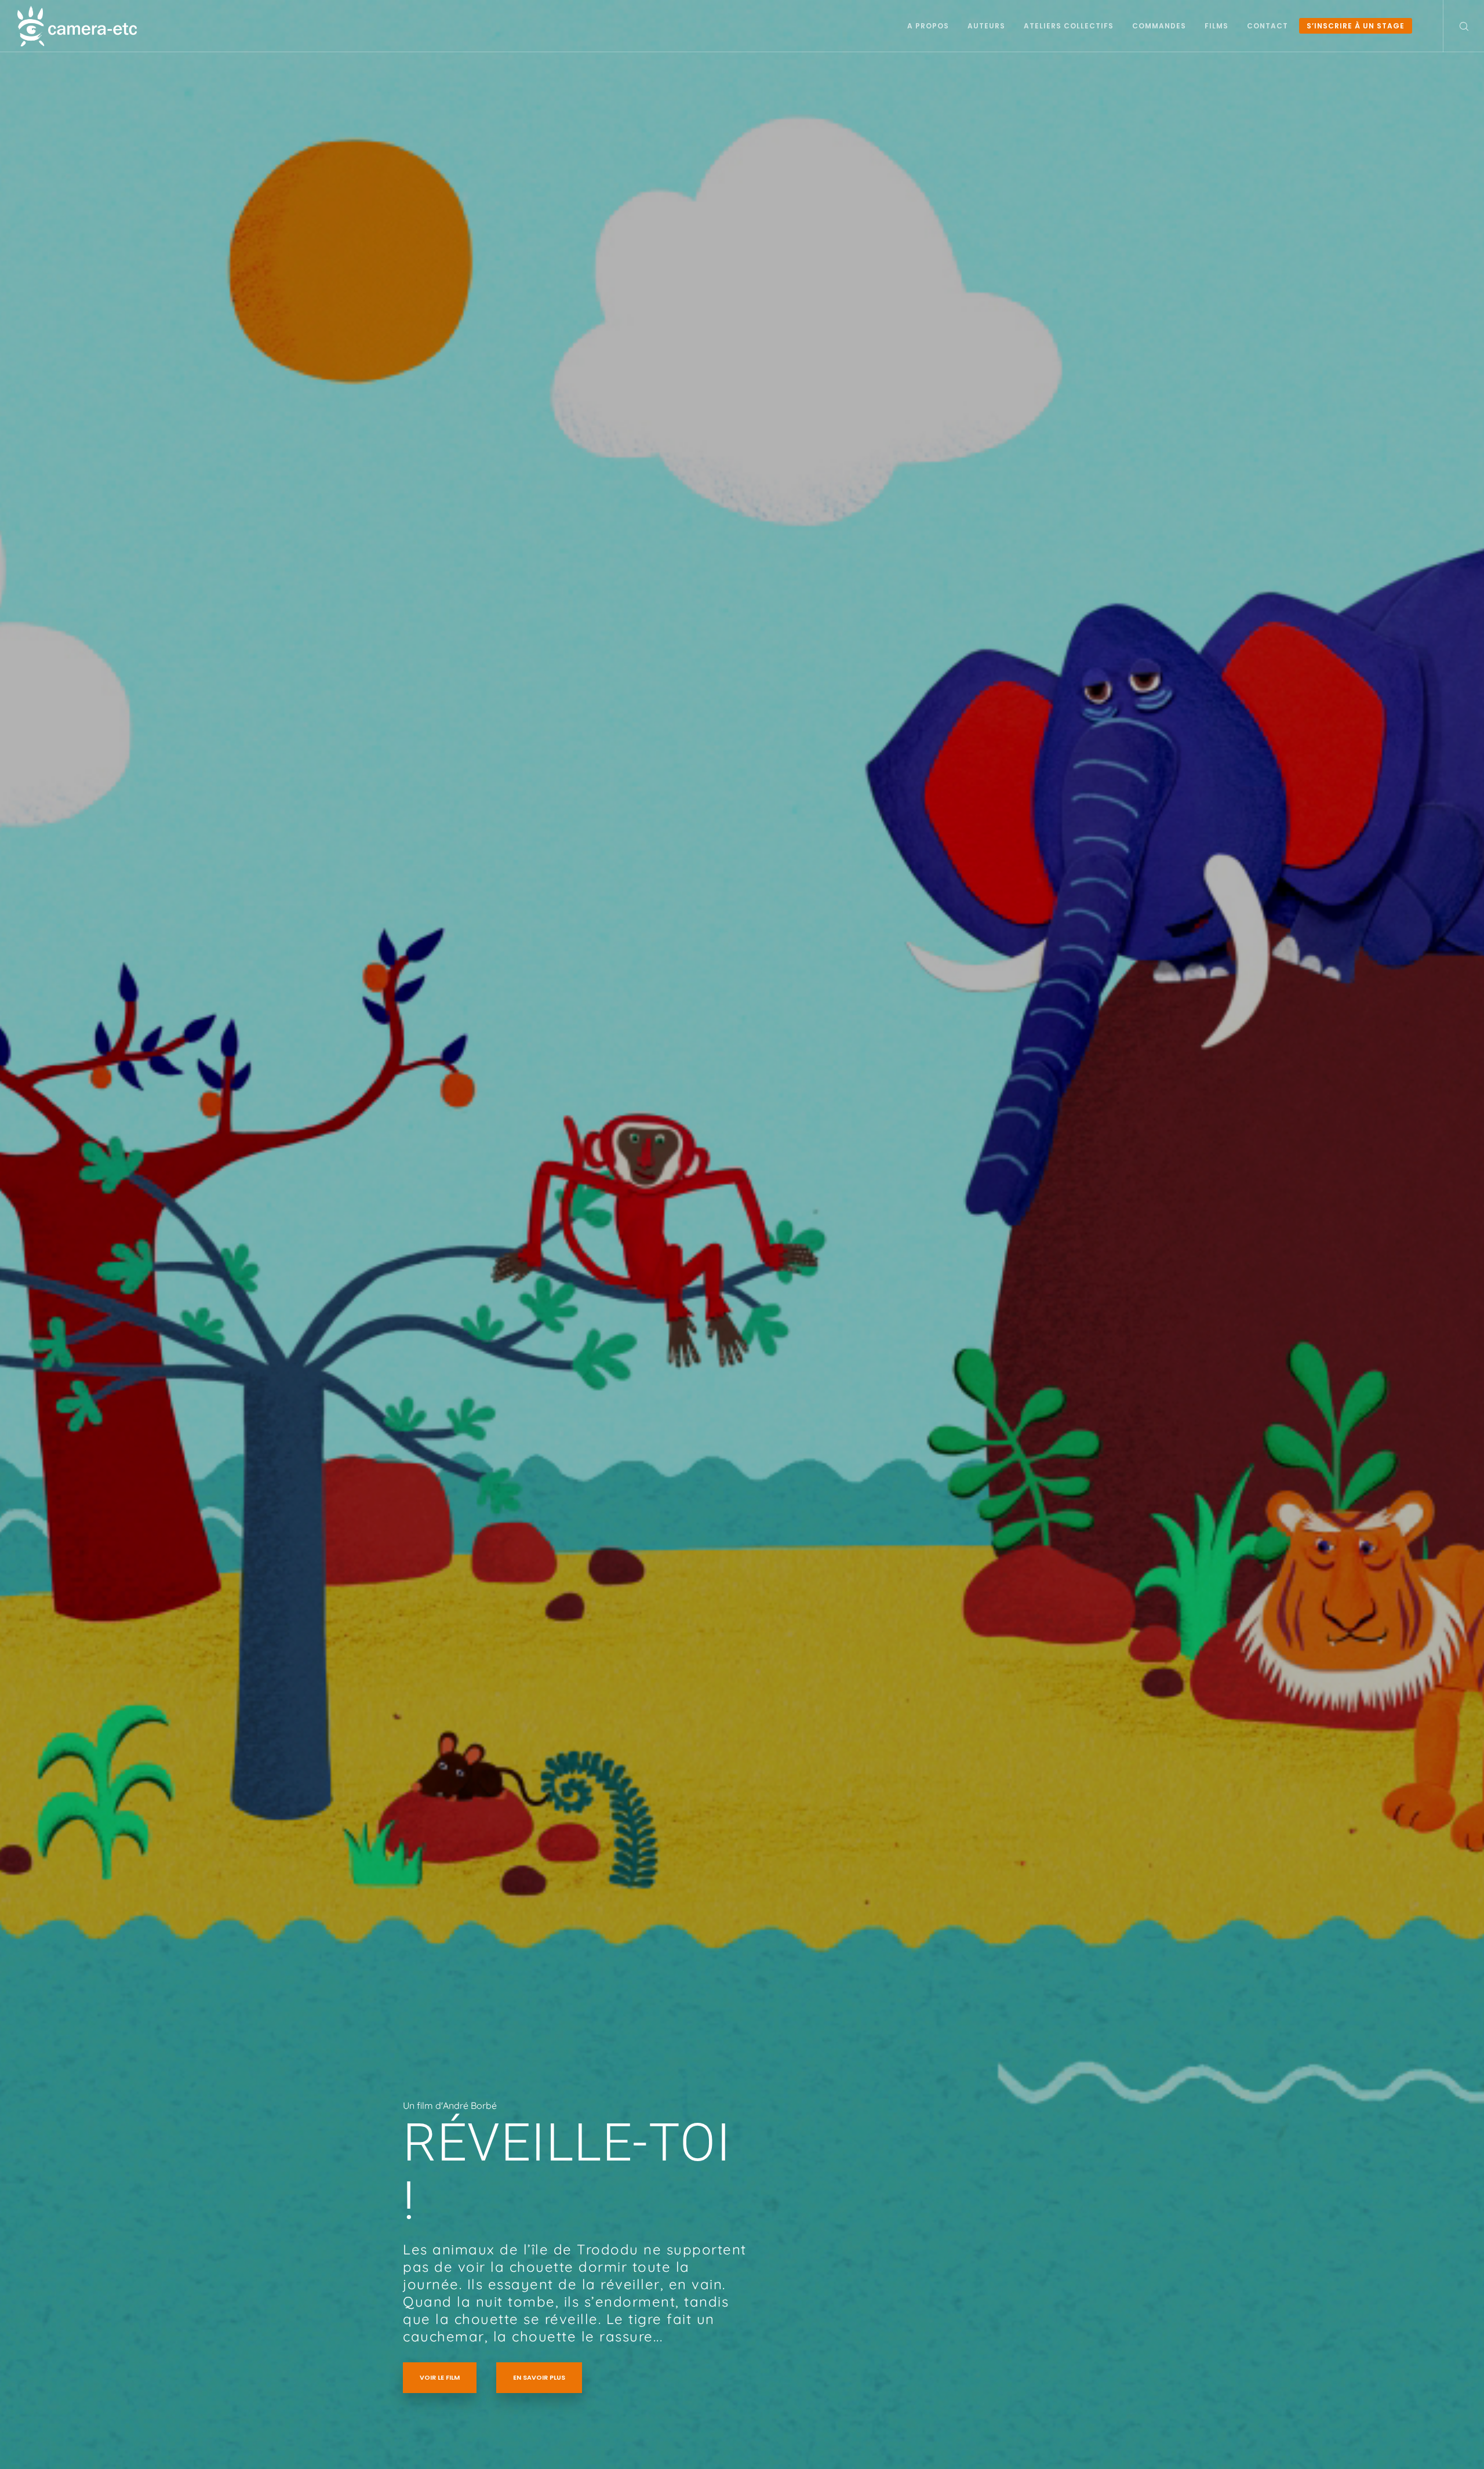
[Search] (1456, 26)
